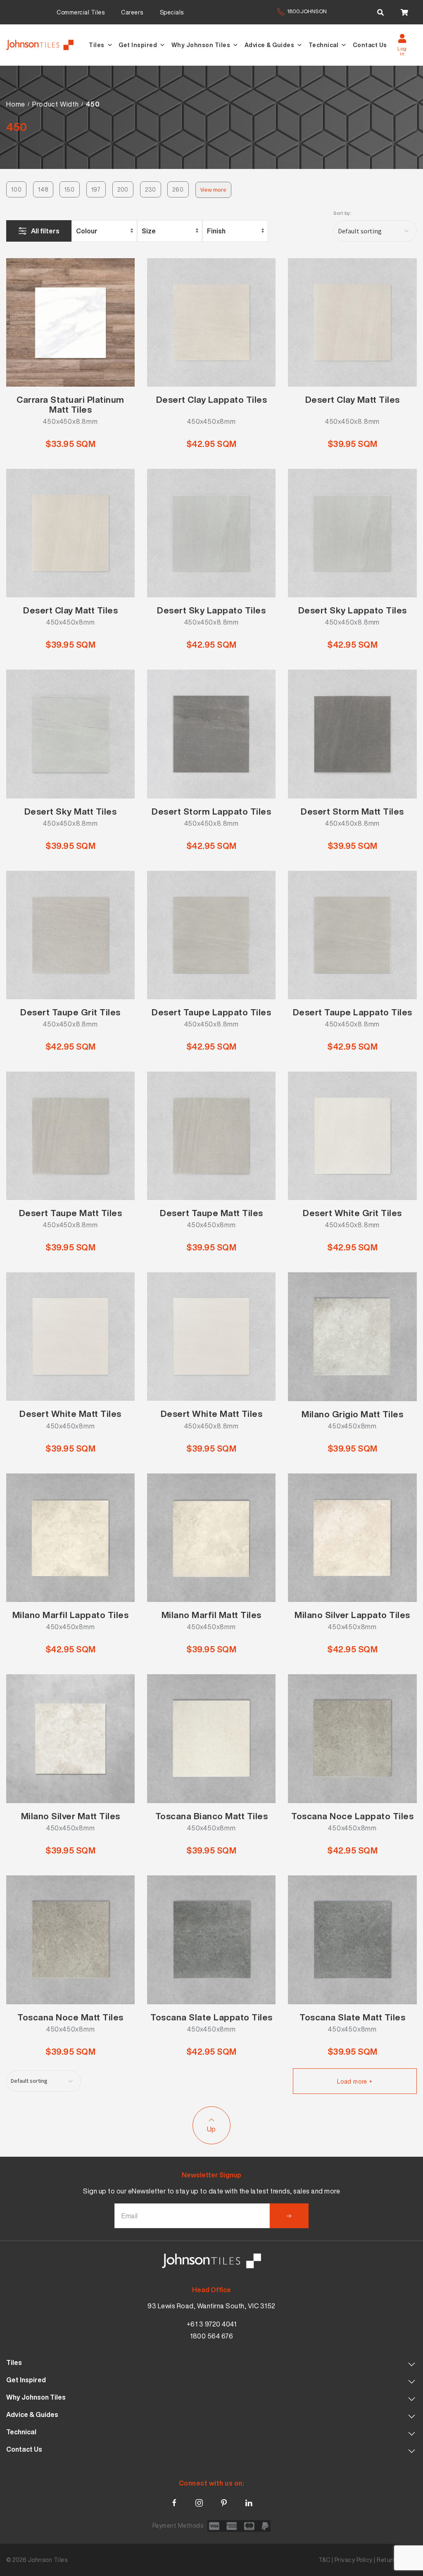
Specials (172, 12)
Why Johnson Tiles (201, 45)
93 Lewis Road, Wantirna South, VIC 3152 (211, 2306)
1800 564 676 (211, 2336)
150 (69, 189)
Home (16, 104)
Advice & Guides (270, 45)
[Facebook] (174, 2501)
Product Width (55, 104)
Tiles (97, 45)
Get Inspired (138, 45)
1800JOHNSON (307, 11)
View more (213, 190)
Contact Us (370, 45)
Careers (132, 12)
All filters (45, 231)
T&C (324, 2560)
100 (16, 189)
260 (178, 189)
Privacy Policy (354, 2560)
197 (96, 189)
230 (150, 189)
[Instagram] (199, 2501)
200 (123, 189)
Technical (324, 45)
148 (43, 189)
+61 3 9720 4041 (212, 2324)
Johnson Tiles (48, 2560)
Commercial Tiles (81, 12)
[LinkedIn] (249, 2501)
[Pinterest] (224, 2501)
